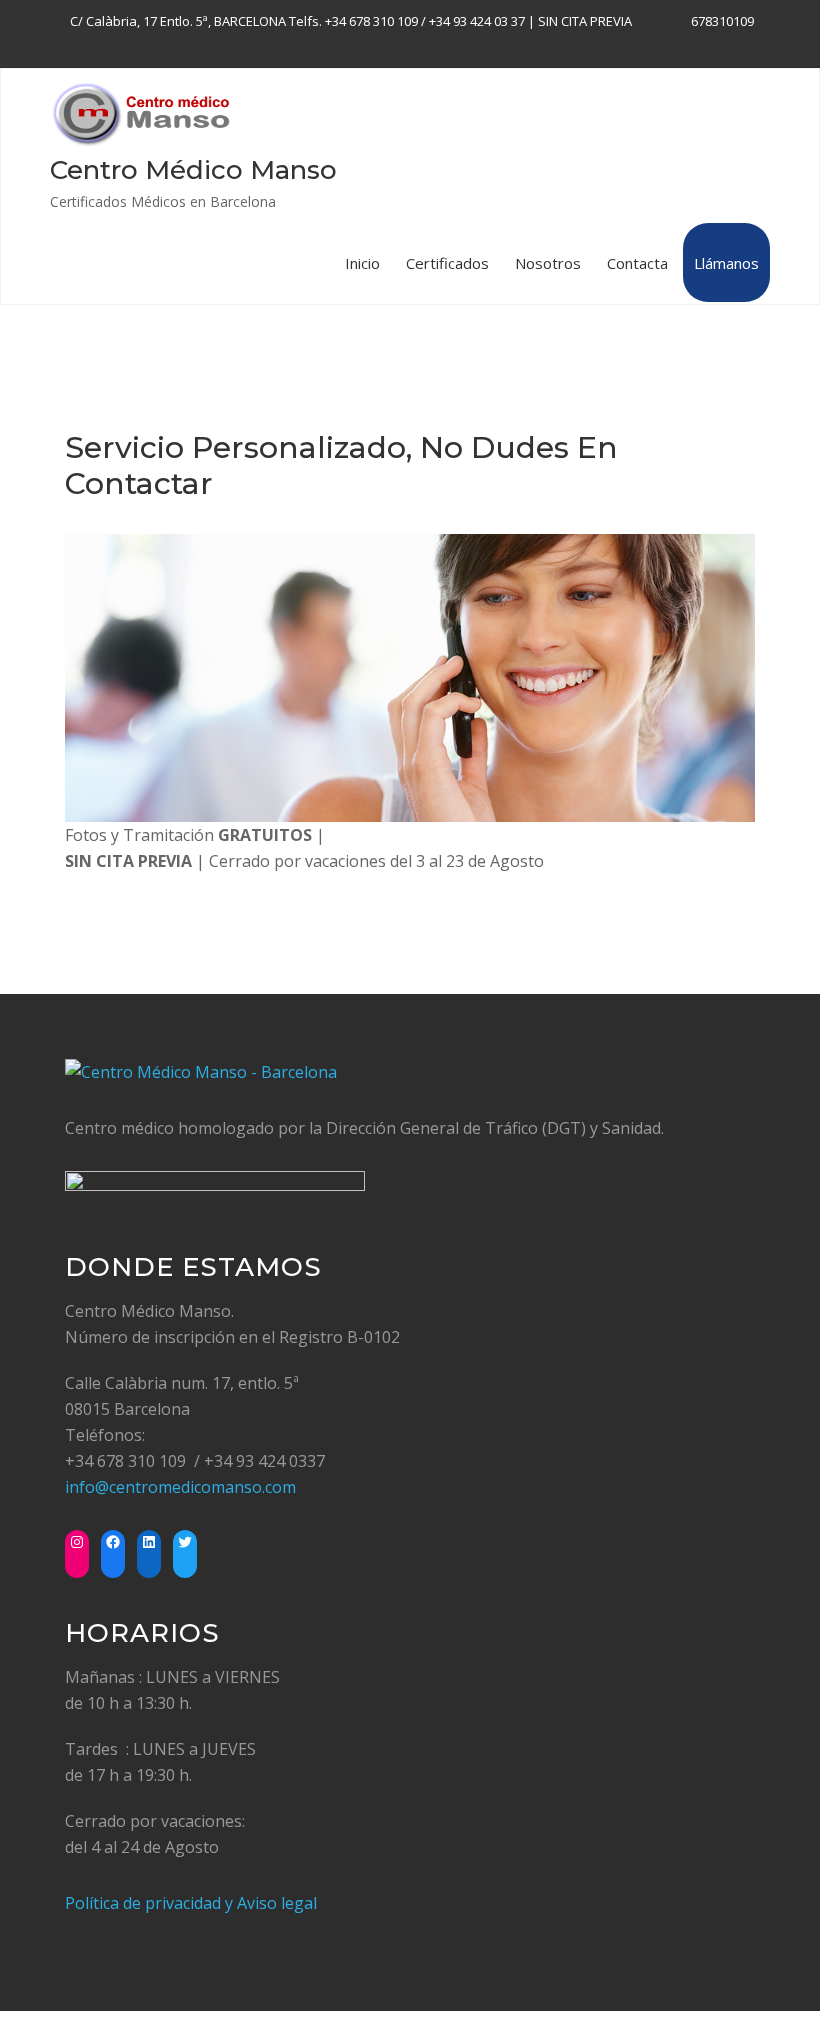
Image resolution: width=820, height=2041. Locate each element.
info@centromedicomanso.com (180, 1487)
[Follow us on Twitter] (727, 47)
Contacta (637, 263)
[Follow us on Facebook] (675, 47)
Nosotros (548, 263)
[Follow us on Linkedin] (701, 47)
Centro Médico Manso (193, 170)
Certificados (447, 263)
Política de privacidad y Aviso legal (191, 1903)
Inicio (362, 263)
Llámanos (726, 263)
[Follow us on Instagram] (753, 47)
